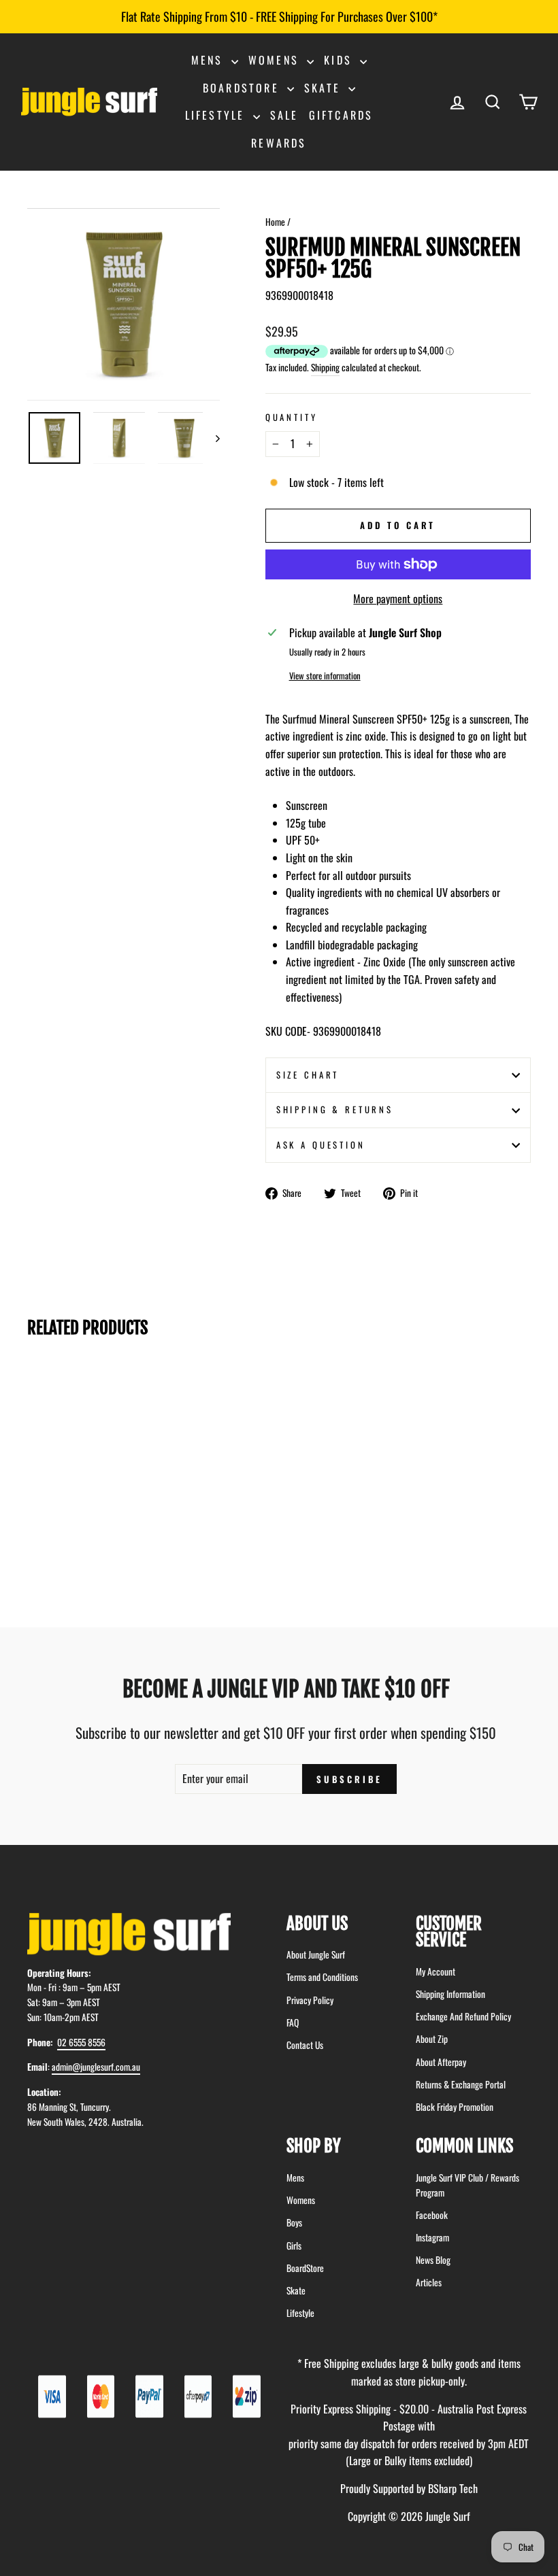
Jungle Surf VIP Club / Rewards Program (467, 2185)
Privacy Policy (310, 2000)
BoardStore (305, 2268)
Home (275, 222)
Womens (276, 60)
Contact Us (305, 2045)
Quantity (292, 417)
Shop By (314, 2146)
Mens (210, 60)
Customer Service (449, 1932)
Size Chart (308, 1075)
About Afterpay (441, 2062)
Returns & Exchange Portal (461, 2084)
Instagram (432, 2237)
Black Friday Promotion (455, 2107)
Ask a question (321, 1145)
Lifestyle (217, 115)
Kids (340, 60)
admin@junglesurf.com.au (96, 2067)
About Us (317, 1923)
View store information (325, 676)
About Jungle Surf (316, 1954)
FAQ (293, 2022)
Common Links (464, 2146)
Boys (294, 2222)
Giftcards (341, 115)
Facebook (432, 2215)
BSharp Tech (453, 2488)
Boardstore (243, 88)
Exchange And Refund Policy (463, 2016)
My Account (436, 1971)
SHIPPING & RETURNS (335, 1109)
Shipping (325, 367)
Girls (294, 2245)
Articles (429, 2282)
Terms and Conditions (322, 1977)
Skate (325, 88)
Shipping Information (450, 1994)
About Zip (432, 2039)
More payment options (398, 598)
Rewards (279, 143)
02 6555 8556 (81, 2042)
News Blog (433, 2260)
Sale (284, 115)
